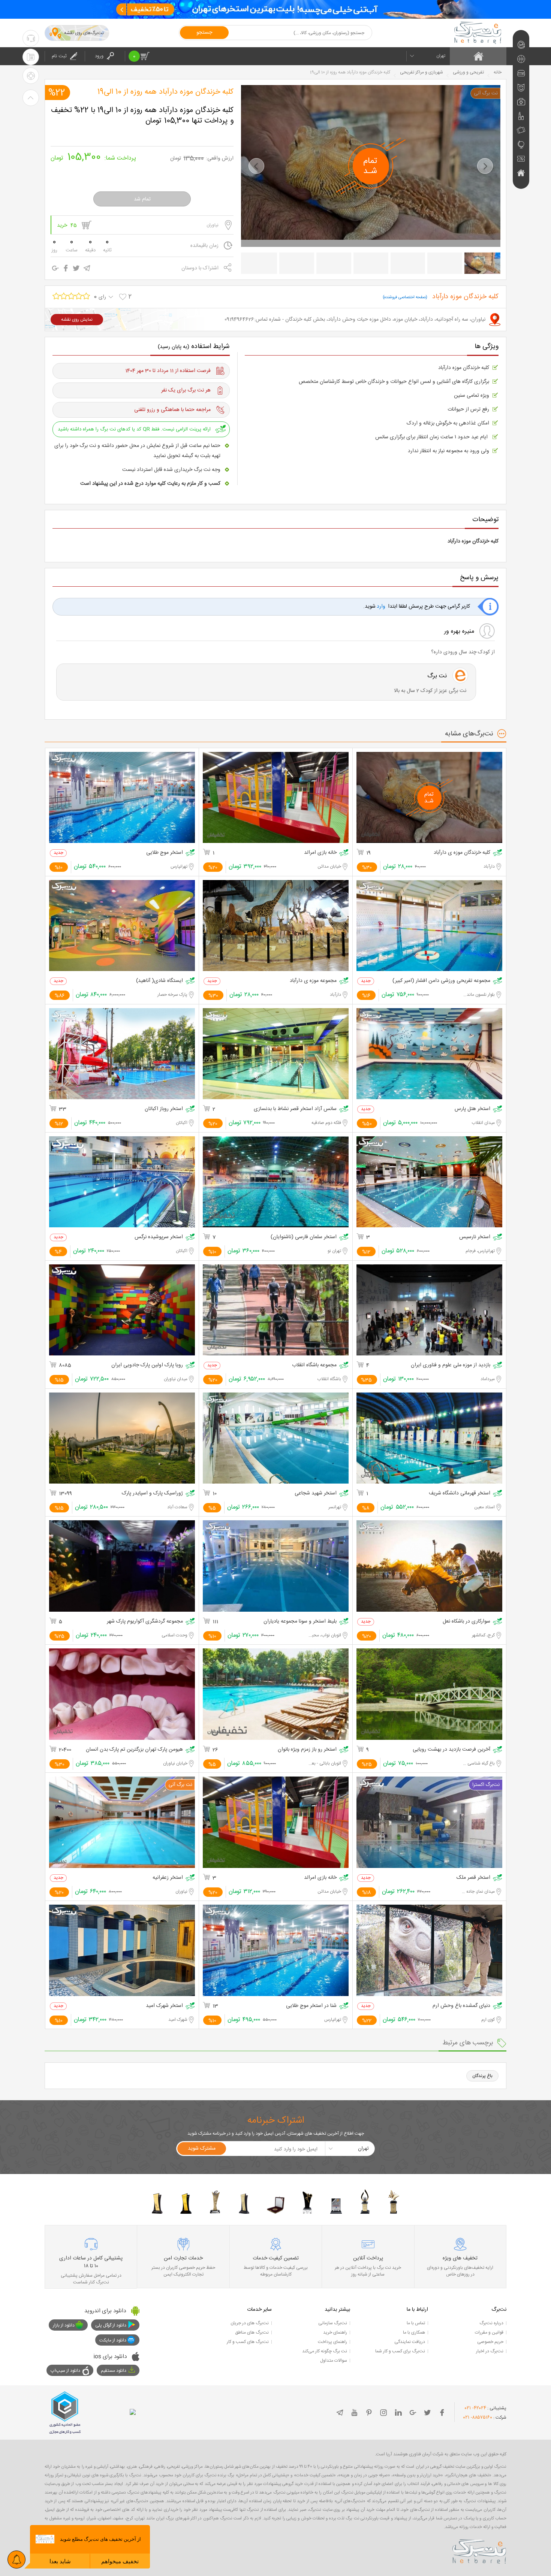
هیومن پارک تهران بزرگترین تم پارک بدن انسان (134, 1750)
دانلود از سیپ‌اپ (65, 2371)
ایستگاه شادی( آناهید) (159, 981)
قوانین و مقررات (489, 2332)
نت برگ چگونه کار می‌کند (325, 2351)
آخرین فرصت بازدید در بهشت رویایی (451, 1750)
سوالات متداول (334, 2361)
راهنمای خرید (335, 2332)
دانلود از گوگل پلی (111, 2325)
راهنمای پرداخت (332, 2342)
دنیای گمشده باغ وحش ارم (461, 2006)
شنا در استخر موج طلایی (311, 2006)
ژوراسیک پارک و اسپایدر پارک (152, 1493)
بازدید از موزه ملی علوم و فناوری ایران (451, 1365)
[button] (256, 166)
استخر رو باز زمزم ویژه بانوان (307, 1750)
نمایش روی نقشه (77, 320)
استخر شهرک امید (164, 2006)
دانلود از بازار (64, 2325)
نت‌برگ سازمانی (333, 2323)
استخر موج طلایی (165, 853)
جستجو (204, 33)
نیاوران (213, 225)
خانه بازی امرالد (320, 853)
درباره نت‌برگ (491, 2323)
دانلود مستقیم (114, 2371)
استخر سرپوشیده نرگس (159, 1237)
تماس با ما (416, 2323)
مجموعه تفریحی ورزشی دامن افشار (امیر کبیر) (441, 981)
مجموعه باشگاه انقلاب (314, 1365)
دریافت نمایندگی (410, 2342)
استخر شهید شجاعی (316, 1493)
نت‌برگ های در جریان (250, 2323)
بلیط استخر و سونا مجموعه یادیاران (300, 1622)
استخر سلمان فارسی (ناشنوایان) (304, 1237)
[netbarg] (479, 2550)
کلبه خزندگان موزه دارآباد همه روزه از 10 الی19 (165, 92)
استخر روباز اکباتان (164, 1109)
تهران (441, 56)
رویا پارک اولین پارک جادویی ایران (147, 1365)
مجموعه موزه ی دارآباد (313, 981)
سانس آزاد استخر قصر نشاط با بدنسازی (295, 1109)
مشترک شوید (202, 2149)
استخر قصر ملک (473, 1878)
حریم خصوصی (490, 2342)
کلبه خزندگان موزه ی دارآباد (462, 853)
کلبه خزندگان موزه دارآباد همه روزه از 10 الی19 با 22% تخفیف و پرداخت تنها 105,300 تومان (142, 116)
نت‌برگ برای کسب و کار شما (400, 2351)
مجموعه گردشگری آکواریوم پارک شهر (145, 1622)
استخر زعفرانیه (168, 1878)
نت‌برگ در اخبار (490, 2351)
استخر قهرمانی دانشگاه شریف (460, 1493)
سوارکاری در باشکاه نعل (466, 1622)
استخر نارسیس (475, 1237)
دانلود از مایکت (113, 2340)
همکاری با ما (414, 2332)
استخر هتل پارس (472, 1109)
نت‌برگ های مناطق (252, 2332)
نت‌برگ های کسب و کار (248, 2342)
